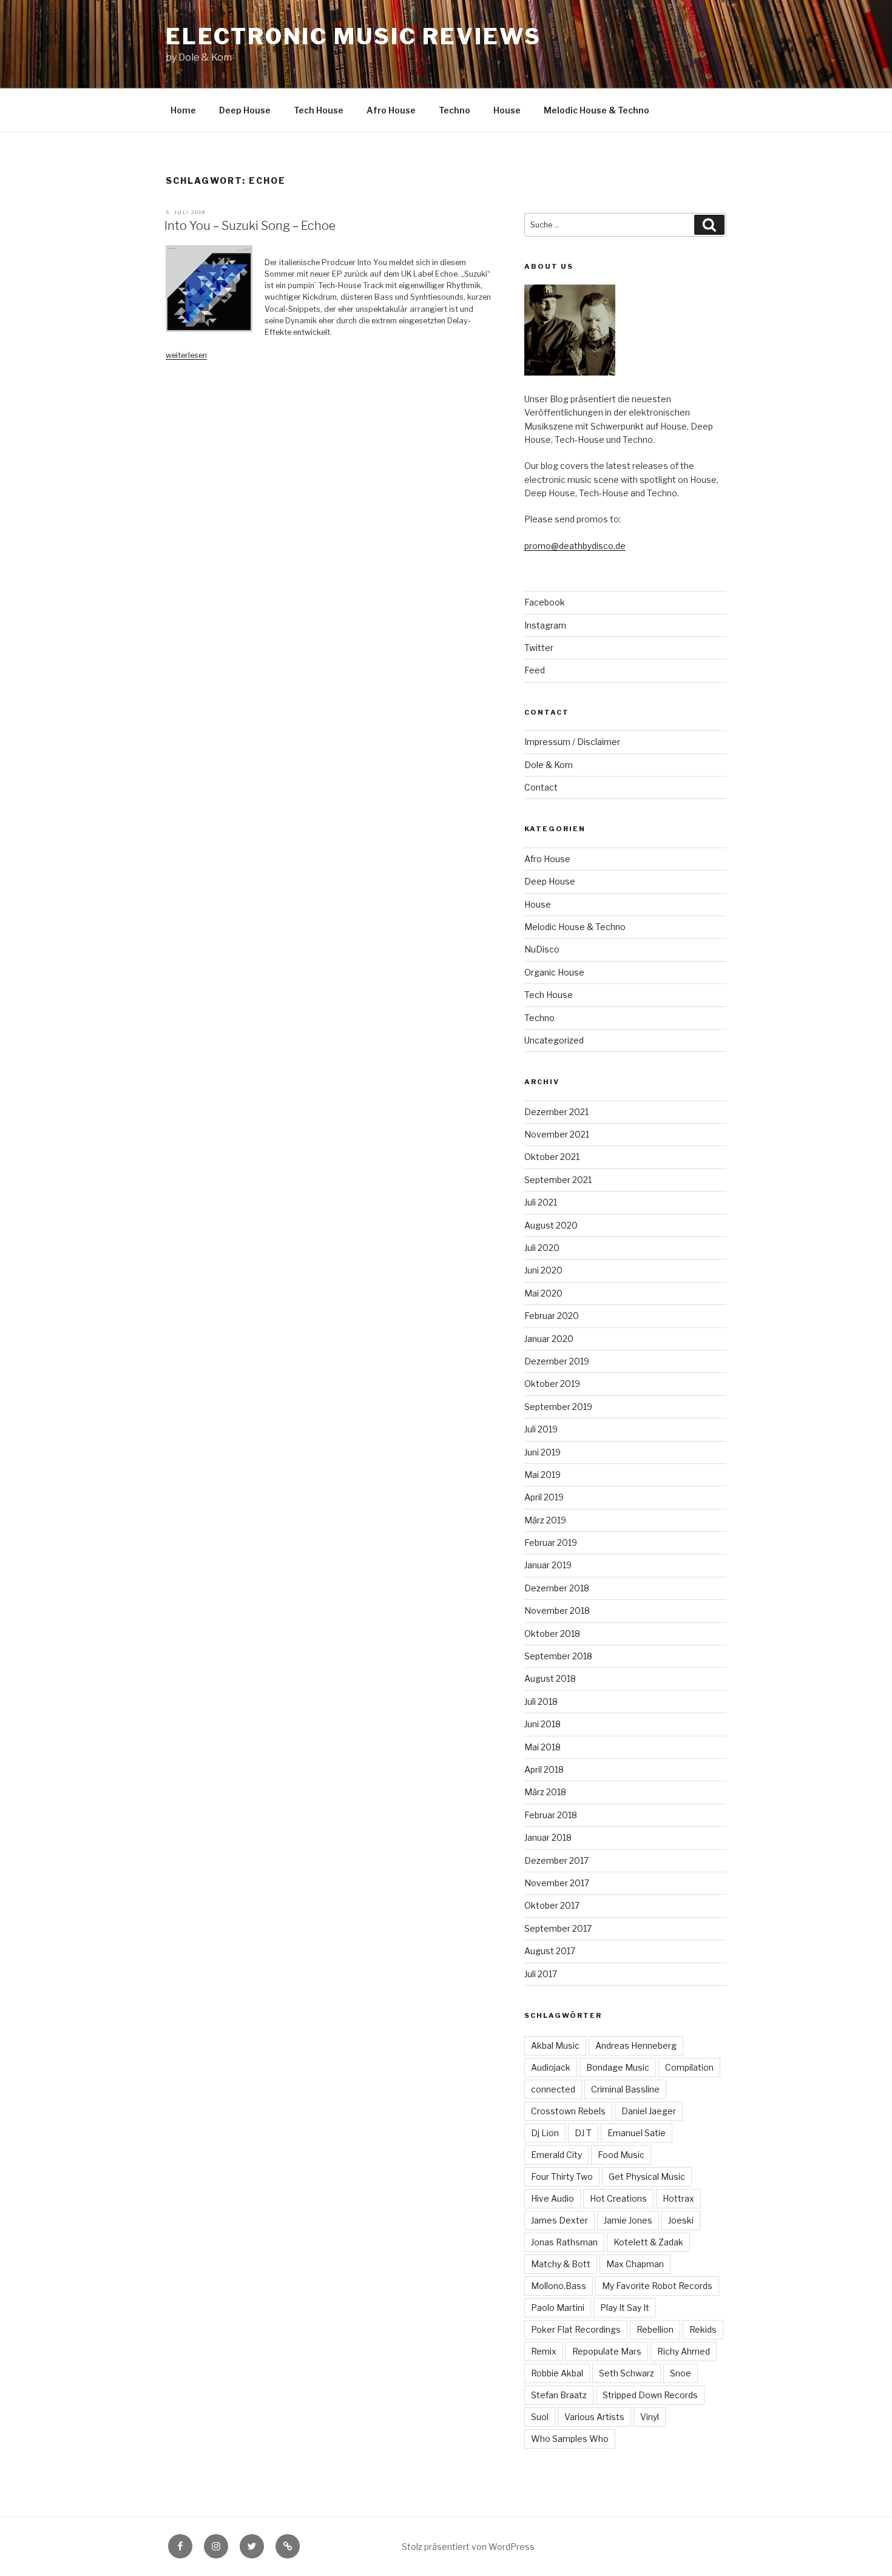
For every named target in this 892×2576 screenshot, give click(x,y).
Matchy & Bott (561, 2264)
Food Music (621, 2155)
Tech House (319, 110)
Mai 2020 (543, 1293)
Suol (540, 2417)
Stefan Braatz (559, 2395)
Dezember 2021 (556, 1112)
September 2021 (558, 1180)
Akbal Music (555, 2045)
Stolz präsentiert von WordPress (468, 2547)
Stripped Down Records (650, 2395)
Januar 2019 (548, 1565)
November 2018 (557, 1610)
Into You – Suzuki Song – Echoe (250, 226)
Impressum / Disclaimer (572, 742)
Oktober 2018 (552, 1634)
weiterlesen (186, 355)
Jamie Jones (628, 2220)
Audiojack (551, 2067)
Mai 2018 (542, 1747)
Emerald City (556, 2155)
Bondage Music (618, 2067)
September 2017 (558, 1928)
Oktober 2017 (552, 1905)
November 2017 (557, 1883)
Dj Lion (545, 2133)
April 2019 (544, 1497)
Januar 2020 (549, 1339)
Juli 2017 (541, 1974)
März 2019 (545, 1520)
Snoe (681, 2373)
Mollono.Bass (559, 2286)
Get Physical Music (647, 2176)
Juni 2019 (542, 1452)
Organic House (554, 972)
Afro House (391, 110)
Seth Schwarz (627, 2373)
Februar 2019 (551, 1543)
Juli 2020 (542, 1248)
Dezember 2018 (557, 1588)
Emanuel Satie (637, 2133)
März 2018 (545, 1792)
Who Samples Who (570, 2439)
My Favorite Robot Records (657, 2286)
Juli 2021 (541, 1202)
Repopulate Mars (607, 2351)
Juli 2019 (541, 1429)
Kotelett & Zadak (648, 2242)
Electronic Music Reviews (353, 36)
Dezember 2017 (556, 1860)
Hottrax (678, 2198)
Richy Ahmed (684, 2351)
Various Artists (594, 2417)
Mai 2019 (542, 1475)
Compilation (689, 2067)
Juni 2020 (543, 1270)
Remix (544, 2351)
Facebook (545, 602)
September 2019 (558, 1407)
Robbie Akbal (557, 2373)
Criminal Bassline (625, 2089)
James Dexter (559, 2220)
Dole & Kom (549, 765)
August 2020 (551, 1225)
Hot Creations (618, 2198)
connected (553, 2089)
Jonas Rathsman (564, 2242)
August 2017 (550, 1951)
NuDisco (542, 949)
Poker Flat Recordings (576, 2329)
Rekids (703, 2329)
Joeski (681, 2220)
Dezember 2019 (557, 1361)
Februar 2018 (551, 1815)
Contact (541, 787)
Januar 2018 (548, 1837)
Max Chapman (635, 2264)
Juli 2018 (541, 1701)
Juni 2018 (542, 1724)
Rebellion (655, 2329)
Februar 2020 (552, 1316)
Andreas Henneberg (636, 2045)
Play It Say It (625, 2308)
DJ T (583, 2133)
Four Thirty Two (562, 2176)
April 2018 (544, 1769)
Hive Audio (552, 2198)
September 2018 (558, 1656)
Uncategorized (554, 1040)
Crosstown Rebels (568, 2111)
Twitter (539, 648)
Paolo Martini (558, 2308)
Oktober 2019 (552, 1384)
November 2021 (557, 1134)
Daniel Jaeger (649, 2111)
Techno (454, 110)
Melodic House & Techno (596, 110)
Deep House (245, 110)
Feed (535, 670)
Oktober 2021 (552, 1157)
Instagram (545, 625)
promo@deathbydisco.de (575, 546)
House (507, 110)
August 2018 (550, 1678)
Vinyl (650, 2417)
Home (183, 110)
